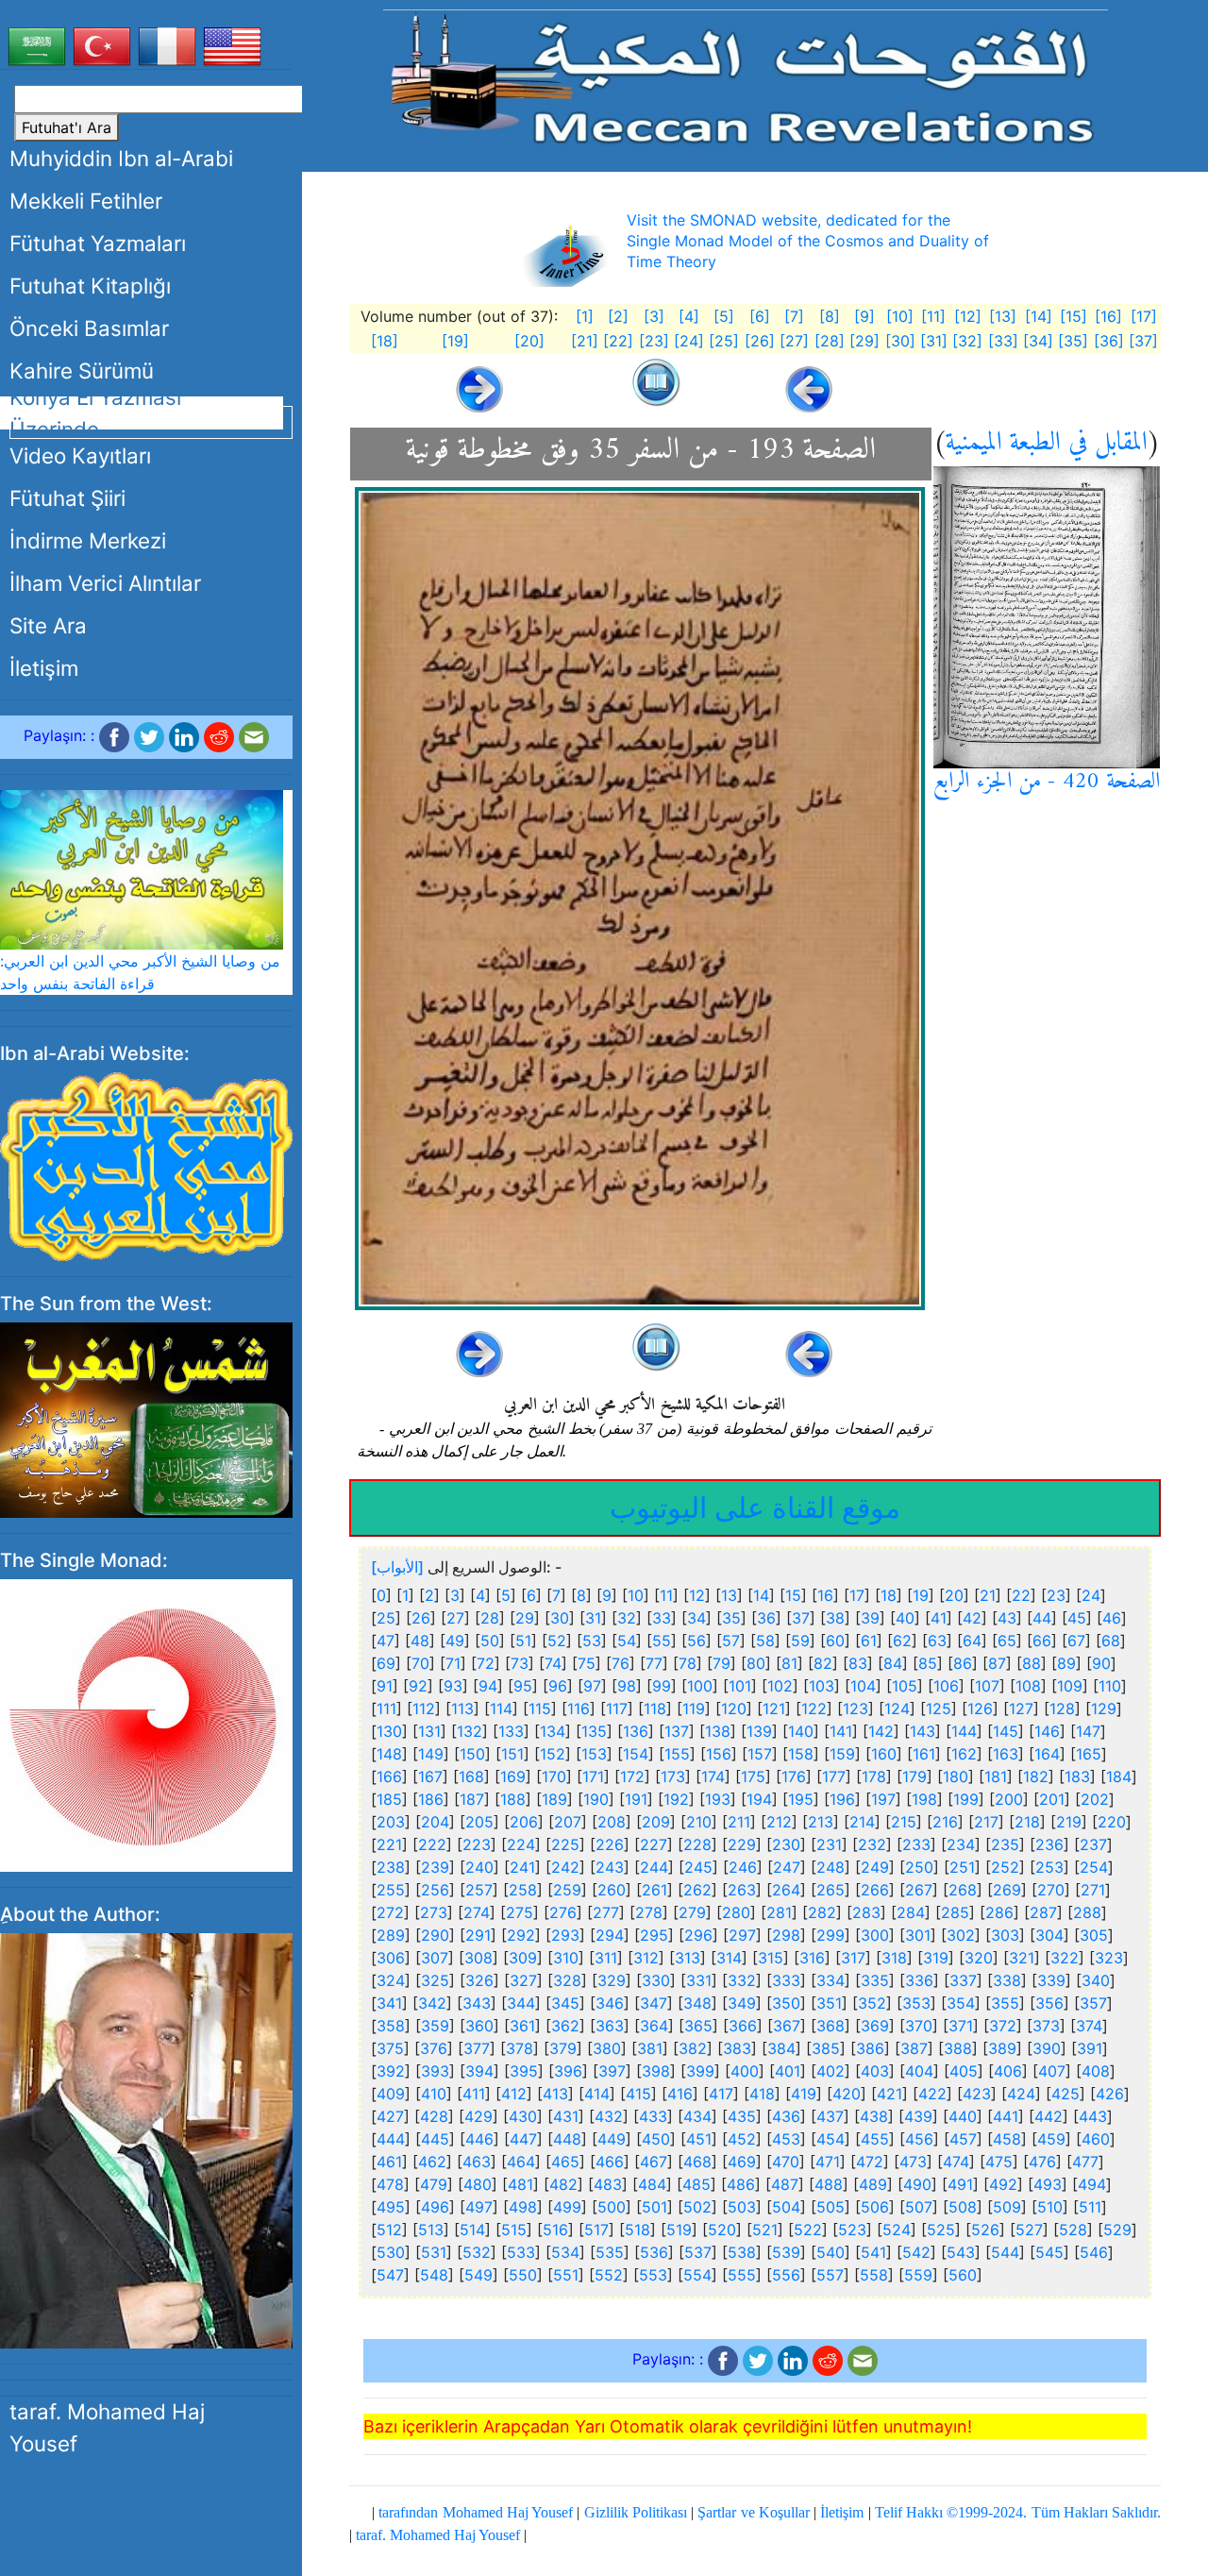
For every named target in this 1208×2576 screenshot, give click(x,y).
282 (822, 1912)
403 (875, 2071)
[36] (1109, 341)
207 (568, 1822)
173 (673, 1776)
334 (830, 1980)
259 (567, 1890)
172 (632, 1776)
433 (653, 2116)
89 (1066, 1663)
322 (1065, 1958)
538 (742, 2252)
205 (479, 1822)
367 (787, 2026)
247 (787, 1867)
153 (594, 1754)
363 (610, 2026)
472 (870, 2162)
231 (829, 1844)
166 (389, 1776)
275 (520, 1912)
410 (434, 2094)
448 (567, 2139)
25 (386, 1618)
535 (610, 2252)
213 (821, 1822)
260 (612, 1890)
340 (1096, 1980)
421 (889, 2094)
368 (830, 2026)
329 (612, 1980)
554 (697, 2275)
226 (610, 1844)
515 (514, 2230)
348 (697, 2003)
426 (1110, 2094)
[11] (933, 316)
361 (522, 2026)
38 (835, 1618)
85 (928, 1663)
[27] (794, 341)
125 (939, 1709)
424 (1021, 2094)
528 (1073, 2230)
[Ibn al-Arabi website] (146, 1187)
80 (756, 1663)
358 (391, 2026)
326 (479, 1980)
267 (919, 1890)
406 (1008, 2071)
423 (977, 2094)
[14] (1039, 316)
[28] (830, 341)
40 (905, 1618)
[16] (1108, 316)
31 (593, 1618)
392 (391, 2071)
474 (956, 2162)
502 (697, 2207)
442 (1049, 2116)
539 (786, 2252)
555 (742, 2275)
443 (1093, 2116)
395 (524, 2071)
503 (742, 2207)
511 (1090, 2207)
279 (692, 1912)
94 (488, 1686)
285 (955, 1912)
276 (563, 1912)
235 (1005, 1844)
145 (1006, 1731)
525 (941, 2230)
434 (697, 2116)
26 (421, 1618)
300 (875, 1935)
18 (889, 1595)
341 (389, 2003)
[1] (585, 316)
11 (666, 1595)
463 (477, 2162)
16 (825, 1595)
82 (823, 1663)
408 (1096, 2071)
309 (523, 1958)
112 (424, 1709)
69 (386, 1663)
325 (435, 1980)
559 (918, 2275)
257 (479, 1890)
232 (872, 1844)
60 (835, 1641)
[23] (654, 341)
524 (897, 2230)
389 (1002, 2048)
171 (593, 1776)
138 (718, 1731)
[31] (934, 341)
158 (801, 1754)
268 (963, 1890)
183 (1077, 1776)
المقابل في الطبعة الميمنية (1047, 443)
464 (521, 2162)
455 (875, 2139)
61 (869, 1641)
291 (478, 1935)
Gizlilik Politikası (636, 2512)
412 (514, 2094)
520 (722, 2230)
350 (786, 2003)
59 (800, 1641)
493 (1048, 2184)
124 (897, 1709)
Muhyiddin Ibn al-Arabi (121, 158)
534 (565, 2252)
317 (853, 1958)
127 (1021, 1709)
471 (828, 2162)
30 (560, 1618)
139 (759, 1731)
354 (961, 2003)
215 (904, 1822)
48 (420, 1641)
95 (523, 1686)
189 (554, 1799)
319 (936, 1958)
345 (565, 2003)
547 (390, 2275)
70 (420, 1663)
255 (391, 1890)
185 (389, 1799)
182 (1036, 1776)
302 (961, 1935)
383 (737, 2048)
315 (771, 1958)
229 (742, 1844)
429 (478, 2116)
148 (389, 1754)
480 (478, 2184)
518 (638, 2230)
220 (1112, 1822)
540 (830, 2252)
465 (565, 2162)
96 (558, 1686)
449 (612, 2139)
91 (385, 1686)
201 (1052, 1799)
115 (540, 1709)
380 (607, 2048)
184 (1119, 1776)
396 (568, 2071)
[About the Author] (146, 2162)
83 (858, 1663)
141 (841, 1731)
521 (765, 2230)
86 (963, 1663)
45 (1077, 1618)
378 (520, 2048)
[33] (1003, 341)
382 (693, 2048)
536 (654, 2252)
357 (1093, 2003)
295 (654, 1935)
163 (1006, 1754)
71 (453, 1663)
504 (786, 2207)
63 (937, 1641)
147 (1088, 1731)
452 (742, 2139)
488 (829, 2184)
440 (963, 2116)
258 (523, 1890)
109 (1070, 1686)
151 (512, 1754)
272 (390, 1912)
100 (700, 1686)
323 (1109, 1958)
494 (1092, 2184)
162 (964, 1754)
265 (830, 1890)
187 (472, 1799)
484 (652, 2184)
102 (780, 1686)
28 (490, 1618)
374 (1089, 2026)
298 (786, 1935)
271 (1093, 1890)
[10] (900, 316)
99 (662, 1686)
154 (636, 1754)
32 (627, 1618)
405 (964, 2071)
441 (1006, 2116)
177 (834, 1776)
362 (565, 2026)
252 (1005, 1867)
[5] (724, 316)
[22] (618, 341)
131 (429, 1731)
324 (391, 1980)
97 (592, 1686)
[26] (760, 341)
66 (1042, 1641)
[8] (830, 316)
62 (902, 1641)
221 (389, 1844)
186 (431, 1799)
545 (1049, 2252)
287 (1043, 1912)
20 (954, 1595)
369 (875, 2026)
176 (794, 1776)
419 (804, 2094)
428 (434, 2116)
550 (523, 2275)
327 (523, 1980)
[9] (864, 316)
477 (1085, 2162)
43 (1007, 1618)
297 (742, 1935)
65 (1007, 1641)
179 (914, 1776)
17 (857, 1595)
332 (742, 1980)
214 (862, 1822)
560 (963, 2275)
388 (958, 2048)
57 (731, 1641)
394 (479, 2071)
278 (649, 1912)
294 (610, 1935)
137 (677, 1731)
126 (980, 1709)
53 (592, 1641)
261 (654, 1890)
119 (694, 1709)
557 (830, 2275)
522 (808, 2230)
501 (654, 2207)
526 (985, 2230)
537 (698, 2252)
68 (1111, 1641)
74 (553, 1663)
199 (966, 1799)
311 (606, 1958)
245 (698, 1867)
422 (932, 2094)
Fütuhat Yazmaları (98, 243)
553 (653, 2275)
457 (963, 2139)
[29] (864, 341)
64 (972, 1641)
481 (520, 2184)
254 (1094, 1867)
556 (786, 2275)
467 (654, 2162)
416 (680, 2094)
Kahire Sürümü (82, 370)
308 (478, 1958)
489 (873, 2184)
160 (884, 1754)
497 (479, 2207)
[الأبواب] (397, 1567)
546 (1094, 2252)
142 (881, 1731)
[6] (760, 316)
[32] (967, 341)
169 (513, 1776)
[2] (618, 316)
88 (1032, 1663)
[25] (724, 341)
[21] (585, 341)
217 (986, 1822)
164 (1047, 1754)
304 (1049, 1935)
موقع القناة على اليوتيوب (755, 1507)
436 (786, 2116)
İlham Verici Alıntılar (105, 583)
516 (555, 2230)
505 (830, 2207)
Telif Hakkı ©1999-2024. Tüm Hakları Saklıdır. (1018, 2512)
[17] (1144, 316)
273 (434, 1912)
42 (972, 1618)
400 (745, 2071)
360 (479, 2026)
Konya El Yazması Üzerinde (95, 413)
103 (822, 1686)
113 (462, 1709)
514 (472, 2230)
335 (875, 1980)
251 (962, 1867)
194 (759, 1799)
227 (654, 1844)
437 (830, 2116)
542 (916, 2252)
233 (916, 1844)
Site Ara (48, 625)
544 (1005, 2252)
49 (455, 1641)
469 (742, 2162)
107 (987, 1686)
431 (566, 2116)
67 (1076, 1641)
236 (1049, 1844)
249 (875, 1867)
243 (610, 1867)
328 (567, 1980)
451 (699, 2139)
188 (513, 1799)
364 (654, 2026)
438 (874, 2116)
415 (638, 2094)
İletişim (44, 668)
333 (786, 1980)
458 (1007, 2139)
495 (391, 2207)
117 (617, 1709)
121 (774, 1709)
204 (435, 1822)
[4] (689, 316)
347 (654, 2003)
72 (486, 1663)
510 (1050, 2207)
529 (1117, 2230)
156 (719, 1754)
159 (842, 1754)
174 (713, 1776)
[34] (1038, 341)
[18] (385, 341)
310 (566, 1958)
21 (988, 1595)
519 (679, 2230)
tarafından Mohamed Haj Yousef (476, 2512)
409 (391, 2094)
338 (1007, 1980)
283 (866, 1912)
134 (553, 1731)
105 (905, 1686)
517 (596, 2230)
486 (741, 2184)
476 (1042, 2162)
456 (919, 2139)
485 (696, 2184)
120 (734, 1709)
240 (479, 1867)
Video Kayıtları (80, 455)
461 (389, 2162)
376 (434, 2048)
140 (801, 1731)
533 (521, 2252)
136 (636, 1731)
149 (431, 1754)
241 (522, 1867)
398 (656, 2071)
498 (523, 2207)
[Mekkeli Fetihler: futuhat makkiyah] (746, 79)
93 (453, 1686)
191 (636, 1799)
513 (431, 2230)
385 (826, 2048)
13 (729, 1595)
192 (676, 1799)
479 (434, 2184)
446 (479, 2139)
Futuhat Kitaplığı (90, 286)
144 (964, 1731)
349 (742, 2003)
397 (612, 2071)
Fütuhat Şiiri (67, 498)
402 (830, 2071)
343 (477, 2003)
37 (801, 1618)
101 (740, 1686)
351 (829, 2003)
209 (656, 1822)
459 (1051, 2139)
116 (579, 1709)
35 (731, 1618)
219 (1069, 1822)
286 (999, 1912)
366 (743, 2026)
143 (923, 1731)
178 (874, 1776)
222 (432, 1844)
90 (1101, 1663)
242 (565, 1867)
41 (939, 1618)
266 (875, 1890)
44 (1042, 1618)
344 (521, 2003)
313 (688, 1958)
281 (779, 1912)
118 (655, 1709)
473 (913, 2162)
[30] (900, 341)
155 (677, 1754)
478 (390, 2184)
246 (743, 1867)
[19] (455, 341)
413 (555, 2094)
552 (609, 2275)
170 (554, 1776)
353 (916, 2003)
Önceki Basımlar (89, 328)
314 (729, 1958)
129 (1104, 1709)
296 (698, 1935)
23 (1056, 1595)
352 (872, 2003)
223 (477, 1844)
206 (524, 1822)
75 (587, 1663)
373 (1046, 2026)
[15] (1074, 316)
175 (753, 1776)
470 (786, 2162)
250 (919, 1867)
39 (870, 1618)
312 (646, 1958)
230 (786, 1844)
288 (1087, 1912)
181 (996, 1776)
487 (785, 2184)
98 (627, 1686)
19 (921, 1595)
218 (1027, 1822)
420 (847, 2094)
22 (1021, 1595)
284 (911, 1912)
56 (696, 1641)
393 (435, 2071)
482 (563, 2184)
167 (430, 1776)
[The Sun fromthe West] (146, 1441)
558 (874, 2275)
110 (1110, 1686)
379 (563, 2048)
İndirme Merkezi (88, 540)
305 (1094, 1935)
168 (471, 1776)
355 (1005, 2003)
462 (432, 2162)
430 (523, 2116)
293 (565, 1935)
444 (391, 2139)
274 (477, 1912)
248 (830, 1867)
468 (697, 2162)
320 (979, 1958)
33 (662, 1618)
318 (894, 1958)
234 (961, 1844)
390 (1047, 2048)
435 (742, 2116)
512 (389, 2230)
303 (1005, 1935)
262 (697, 1890)
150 (472, 1754)
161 (924, 1754)
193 (718, 1799)
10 (636, 1595)
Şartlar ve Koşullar (754, 2512)
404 (919, 2071)
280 (736, 1912)
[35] (1073, 341)
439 (918, 2116)
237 (1093, 1844)
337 (963, 1980)
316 (812, 1958)
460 (1096, 2139)
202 (1095, 1799)
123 (856, 1709)
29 (525, 1618)
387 (914, 2048)
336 (919, 1980)
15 (793, 1595)
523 (852, 2230)
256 (435, 1890)
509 (1007, 2207)
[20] (529, 341)
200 (1009, 1799)
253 (1049, 1867)
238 (391, 1867)
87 (997, 1663)
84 (893, 1663)
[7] (794, 316)
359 (435, 2026)
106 (946, 1686)
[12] (968, 316)
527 (1029, 2230)
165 (1089, 1754)
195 (801, 1799)
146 (1047, 1731)
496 (435, 2207)
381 (650, 2048)
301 (918, 1935)
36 (766, 1618)
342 (432, 2003)
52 (557, 1641)
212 (779, 1822)
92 (418, 1686)
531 (434, 2252)
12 (697, 1595)
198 (924, 1799)
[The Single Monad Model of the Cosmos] (146, 1746)
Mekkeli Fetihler (86, 201)
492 (1003, 2184)
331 (699, 1980)
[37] (1143, 341)
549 (478, 2275)
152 (553, 1754)
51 (523, 1641)
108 (1028, 1686)
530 (391, 2252)
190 (596, 1799)
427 (390, 2116)
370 (919, 2026)
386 (870, 2048)
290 (435, 1935)
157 (760, 1754)
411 (474, 2094)
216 (945, 1822)
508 (963, 2207)
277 (606, 1912)
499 (567, 2207)
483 (608, 2184)
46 (1112, 1618)
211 (739, 1822)
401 (788, 2071)
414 (597, 2094)
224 (521, 1844)
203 (391, 1822)
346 (610, 2003)
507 (919, 2207)
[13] (1003, 316)
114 (501, 1709)
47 (386, 1641)
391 (1090, 2048)
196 (842, 1799)
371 (961, 2026)
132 (470, 1731)
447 (523, 2139)
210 (699, 1822)
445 (435, 2139)
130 (389, 1731)
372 (1003, 2026)
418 (762, 2094)
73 (520, 1663)
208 (612, 1822)
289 (391, 1935)
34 (696, 1618)
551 (566, 2275)
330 (656, 1980)
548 (434, 2275)
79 (721, 1663)
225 (565, 1844)
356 (1049, 2003)
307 (435, 1958)
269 (1007, 1890)
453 (786, 2139)
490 (917, 2184)
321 (1022, 1958)
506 (875, 2207)
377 (477, 2048)
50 (490, 1641)
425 (1065, 2094)
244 (654, 1867)
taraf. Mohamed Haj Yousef (107, 2451)
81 (789, 1663)
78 (688, 1663)
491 (960, 2184)
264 (786, 1890)
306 (391, 1958)
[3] (654, 316)
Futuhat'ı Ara (67, 127)
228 (697, 1844)
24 (1091, 1595)
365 (698, 2026)
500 (612, 2207)
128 (1062, 1709)
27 (455, 1618)
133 (511, 1731)
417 (721, 2094)
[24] (689, 341)
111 (386, 1709)
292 (521, 1935)
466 (610, 2162)
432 (609, 2116)
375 (390, 2048)
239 (435, 1867)
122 (814, 1709)
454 (830, 2139)
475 (999, 2162)
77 (654, 1663)
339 (1051, 1980)
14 (761, 1595)
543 (961, 2252)
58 (765, 1641)
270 (1051, 1890)
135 (594, 1731)
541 (873, 2252)
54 (627, 1641)
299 (830, 1935)
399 (700, 2071)
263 (742, 1890)
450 (656, 2139)
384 (781, 2048)
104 (863, 1686)
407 (1052, 2071)
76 (621, 1663)
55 (662, 1641)
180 (956, 1776)
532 (477, 2252)
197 (883, 1799)
